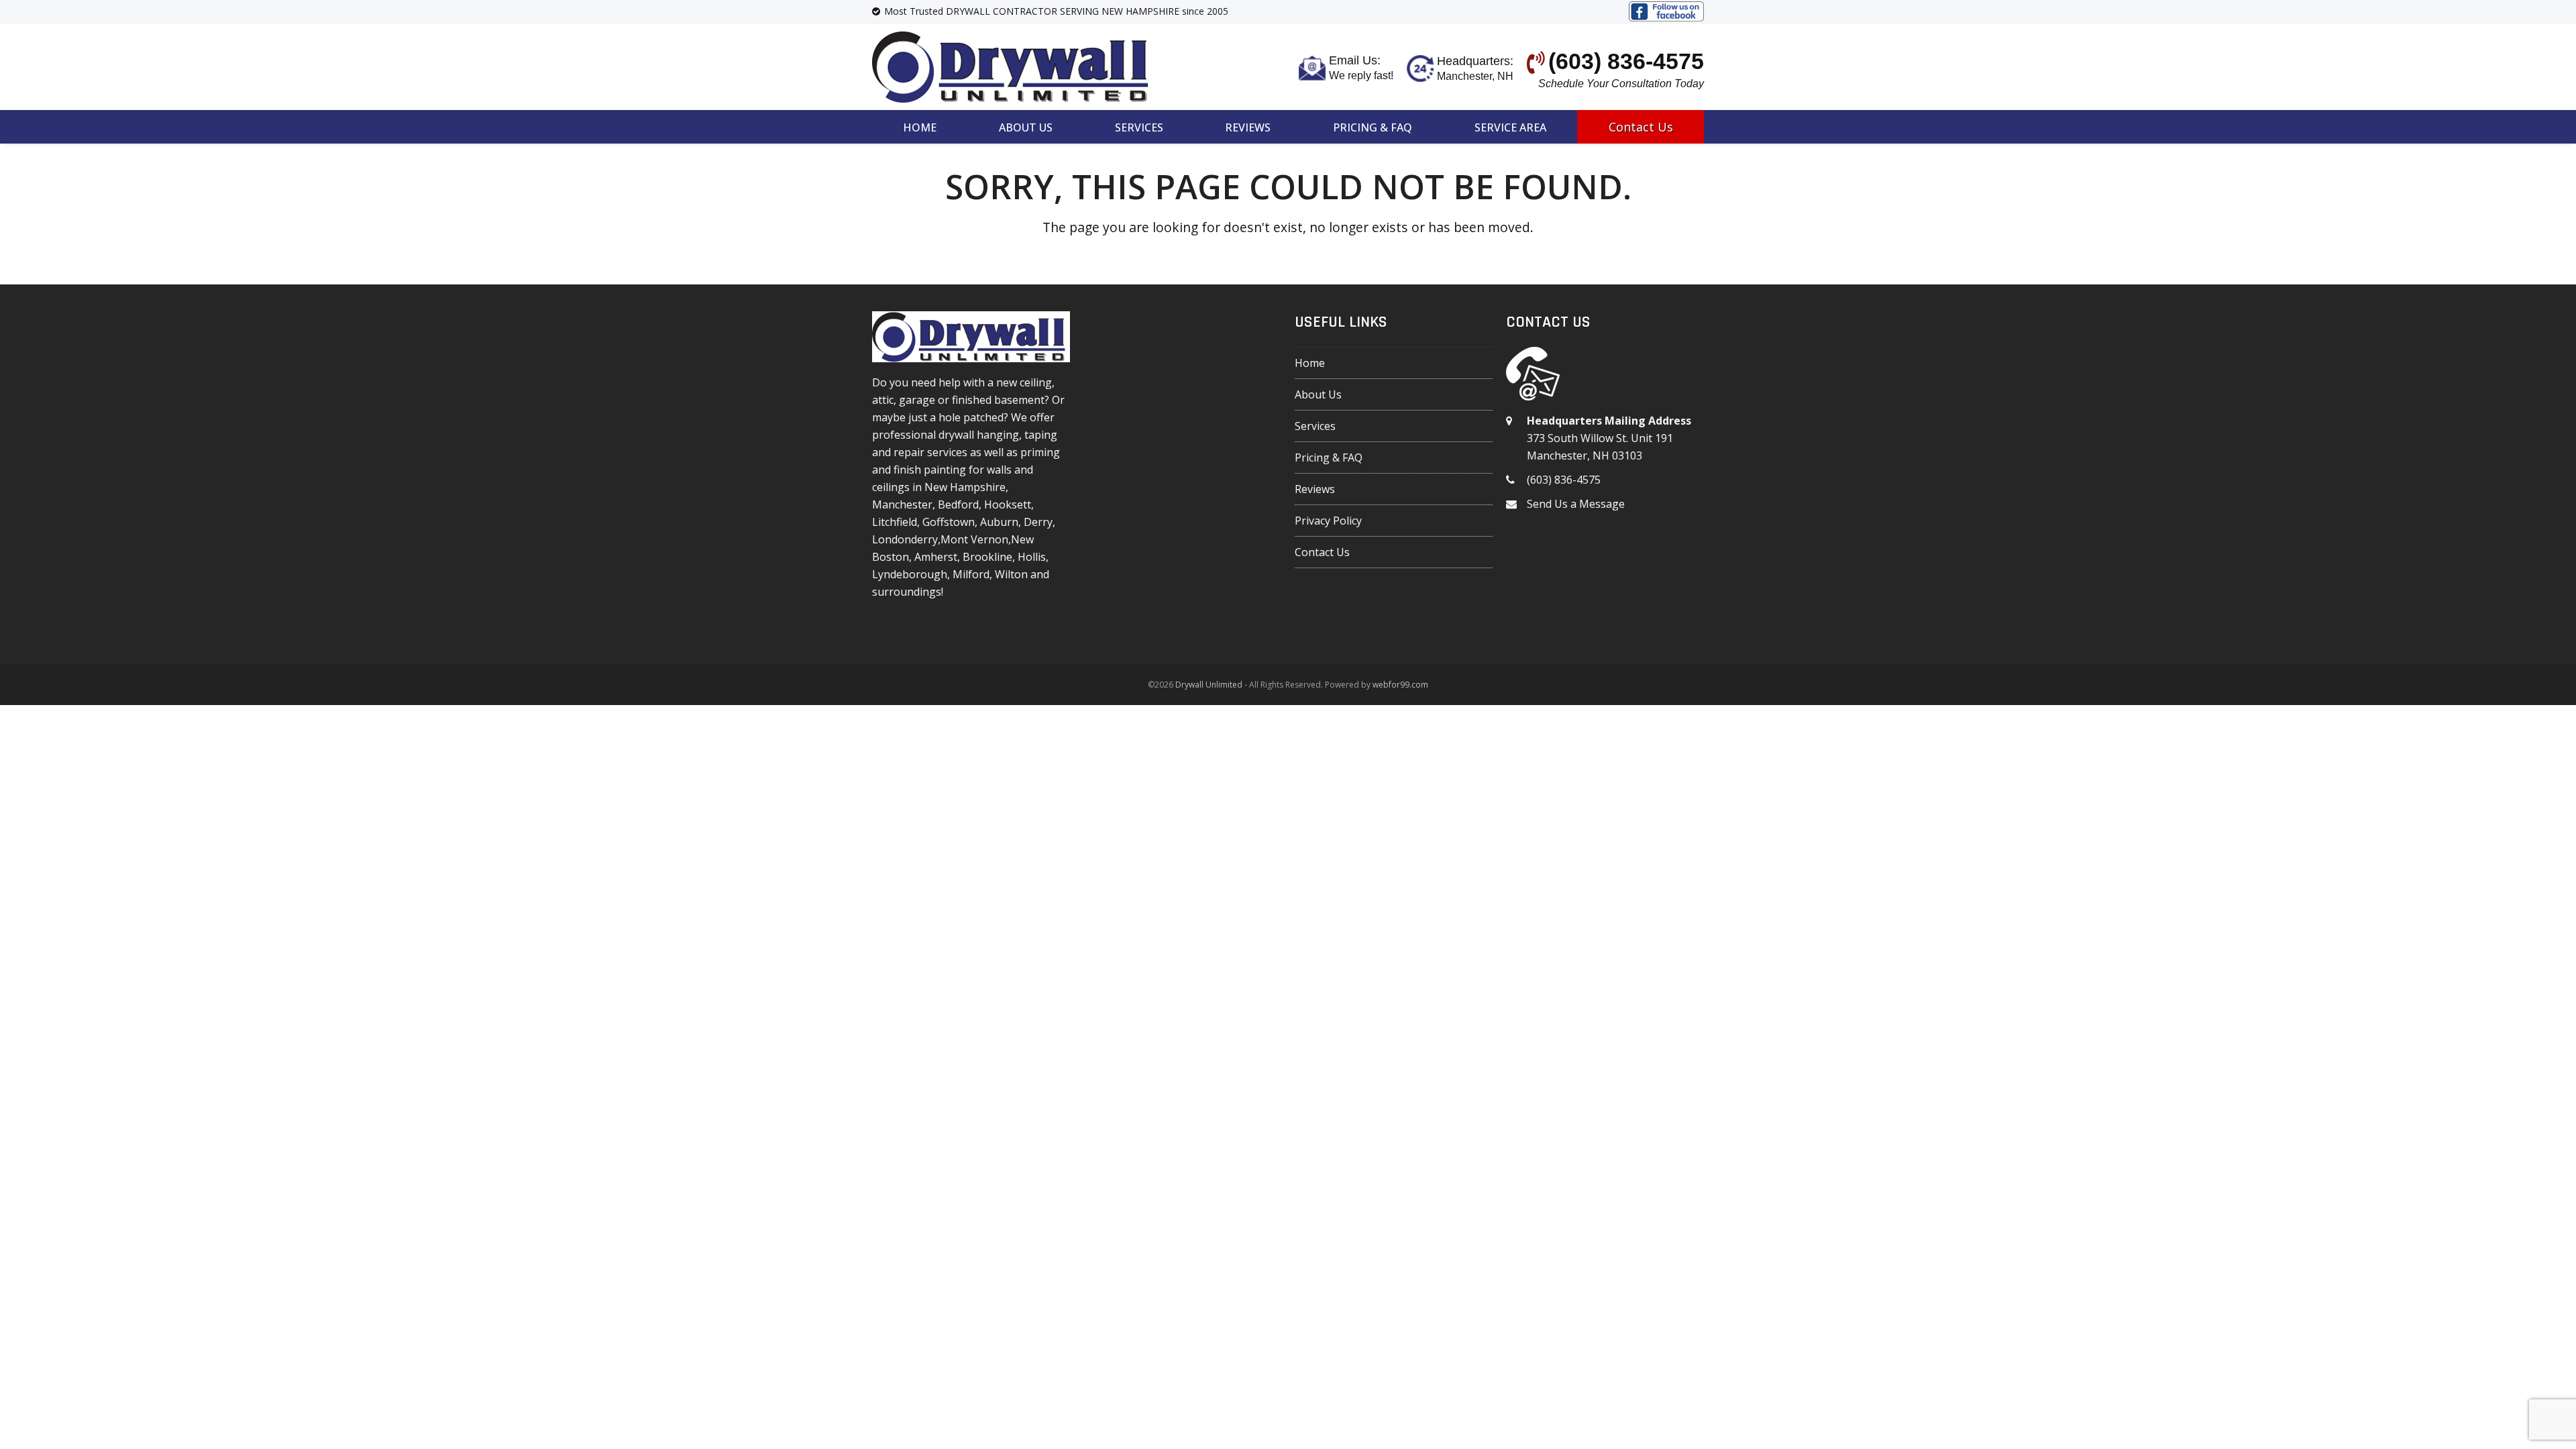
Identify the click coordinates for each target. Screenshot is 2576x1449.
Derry (1038, 522)
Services (1315, 426)
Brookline (987, 557)
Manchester (902, 504)
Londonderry (905, 539)
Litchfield (895, 522)
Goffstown (949, 522)
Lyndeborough (910, 574)
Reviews (1315, 489)
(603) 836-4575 (1564, 480)
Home (1310, 363)
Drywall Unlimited (1209, 685)
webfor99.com (1400, 685)
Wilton (1011, 574)
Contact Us (1322, 552)
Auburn (999, 522)
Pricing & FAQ (1329, 458)
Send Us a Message (1576, 504)
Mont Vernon (974, 539)
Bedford (958, 504)
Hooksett (1008, 504)
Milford (971, 574)
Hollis (1032, 557)
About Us (1318, 394)
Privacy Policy (1328, 521)
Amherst (936, 557)
